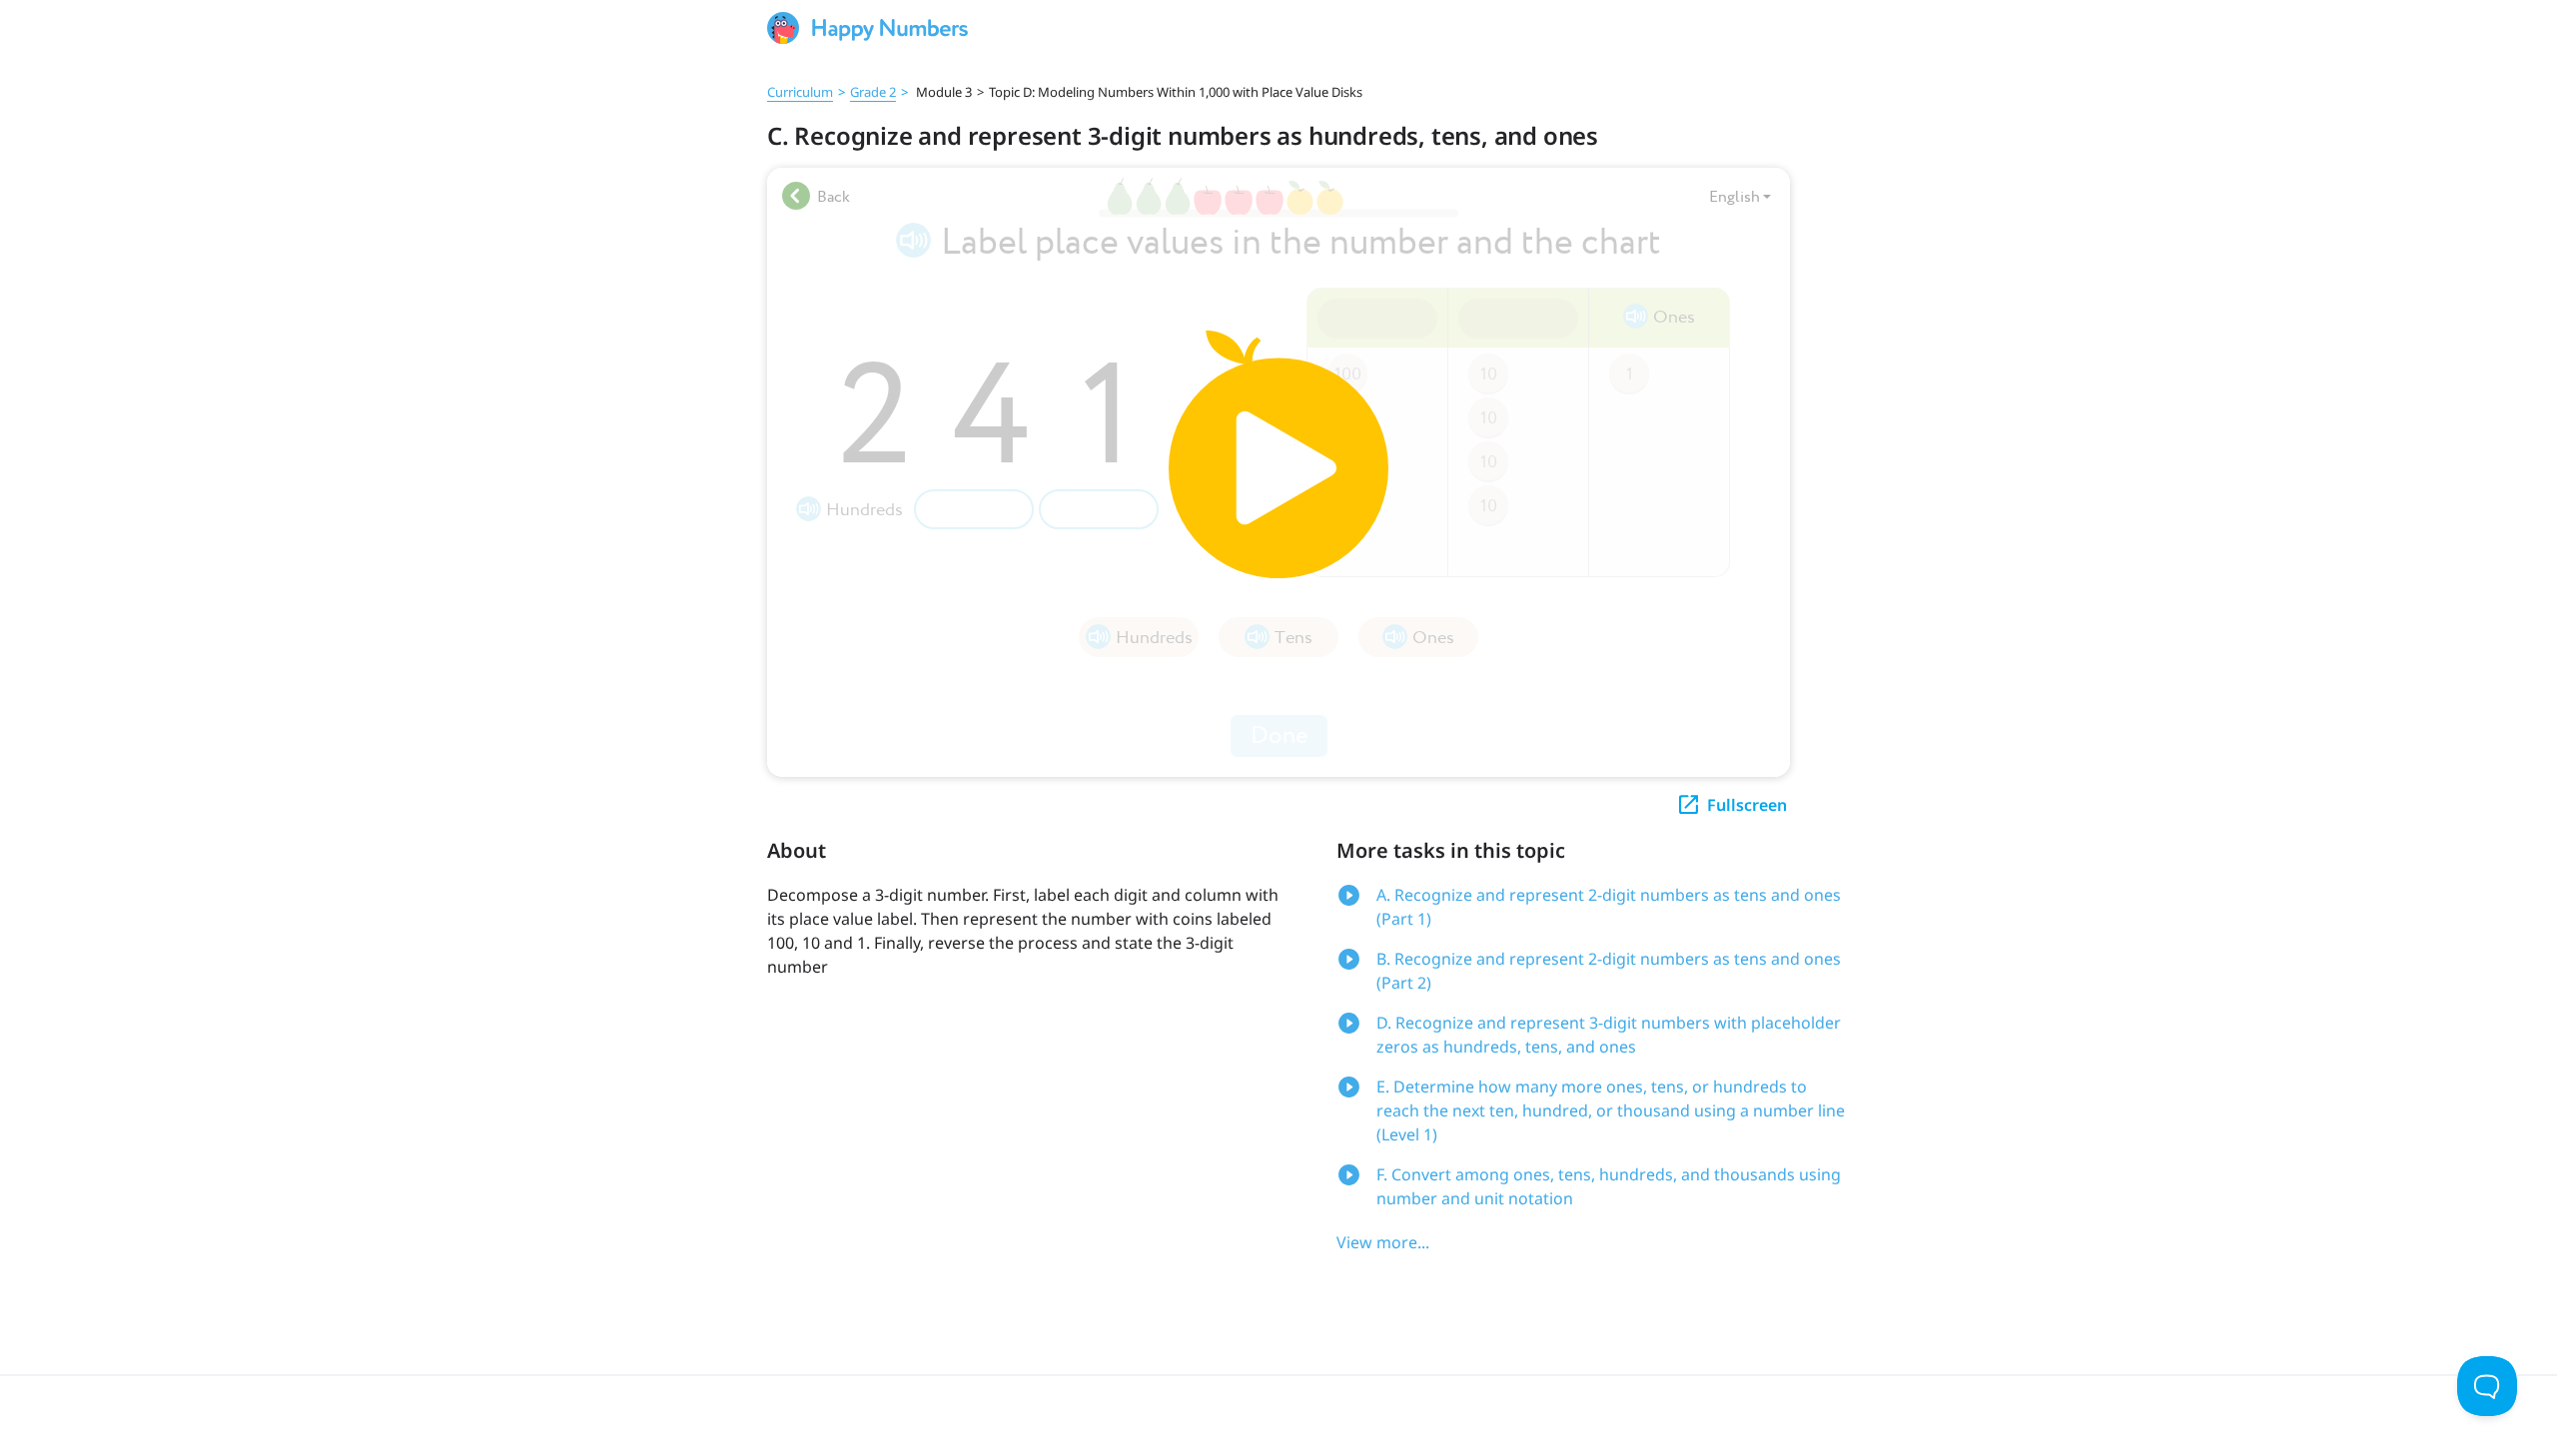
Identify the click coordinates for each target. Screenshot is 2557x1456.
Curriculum (800, 92)
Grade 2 (873, 92)
